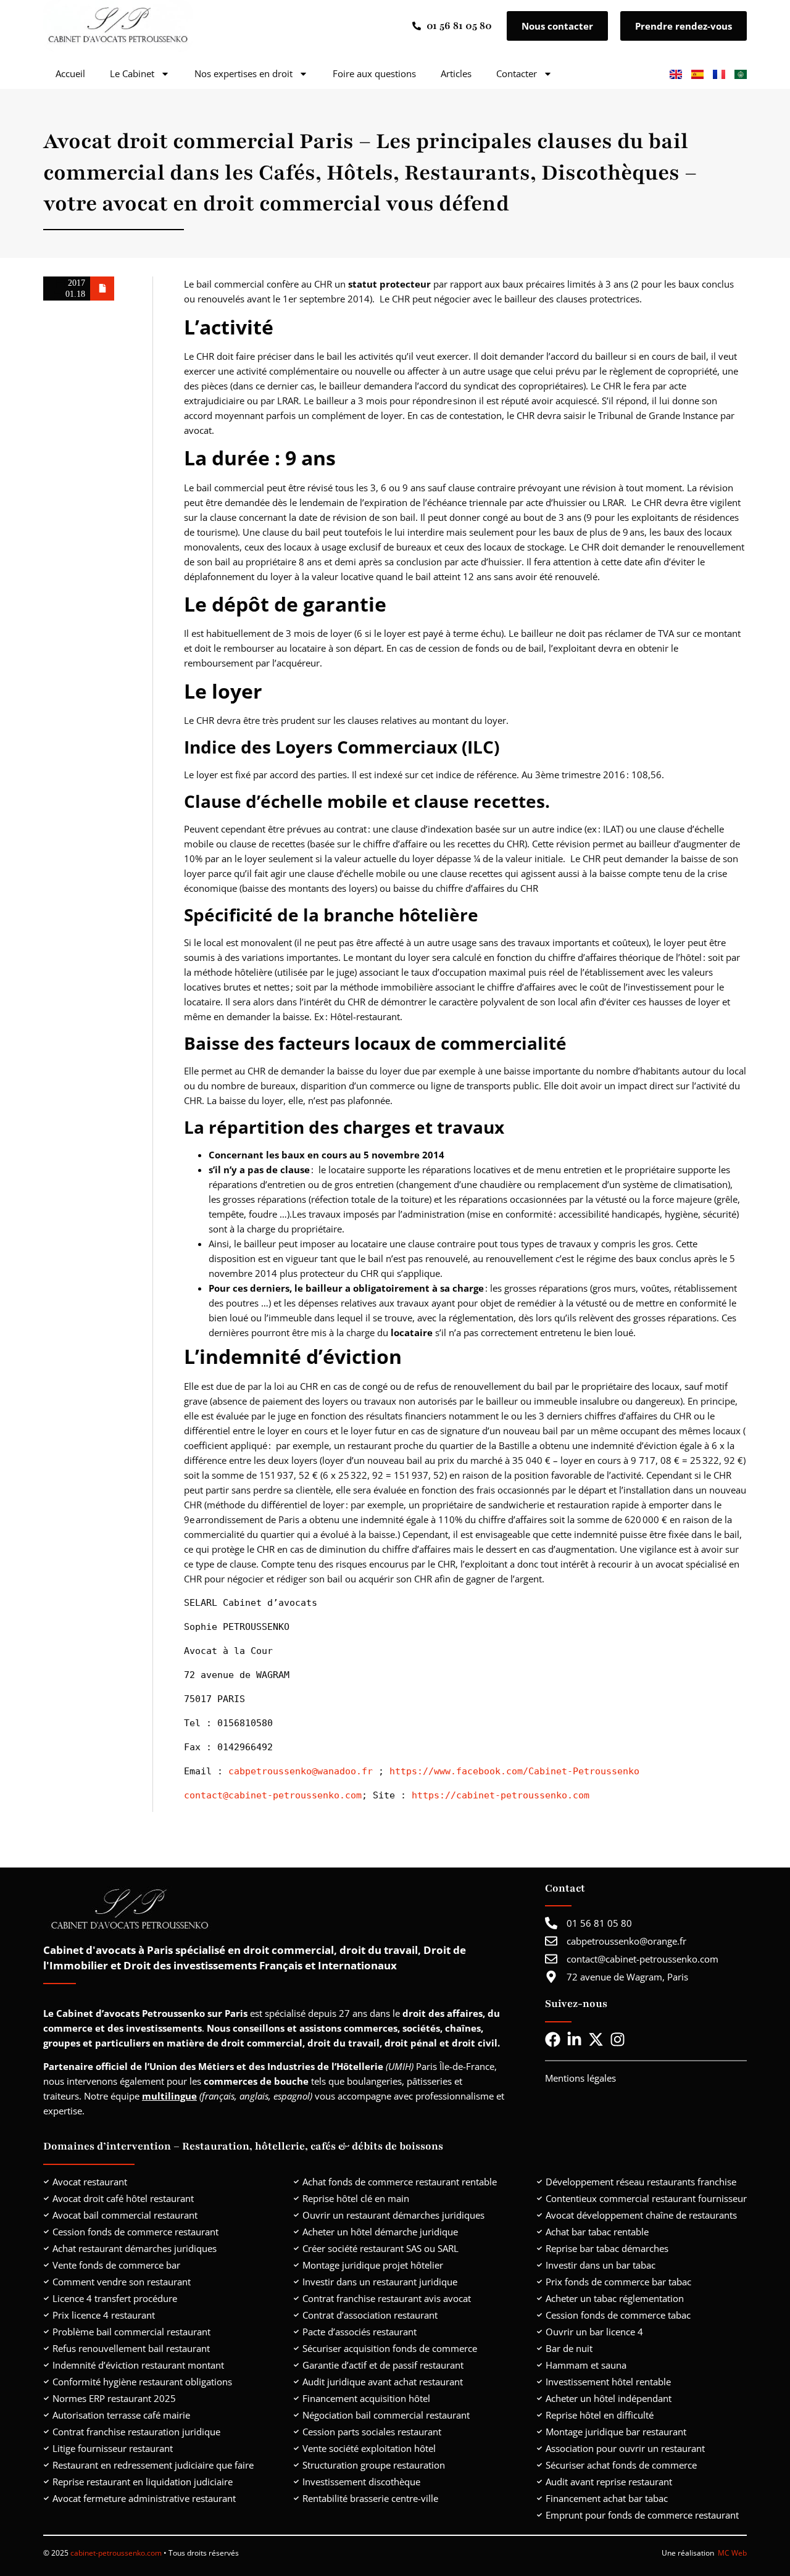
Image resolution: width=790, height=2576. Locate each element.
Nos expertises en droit (243, 73)
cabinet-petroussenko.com (117, 2553)
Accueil (70, 73)
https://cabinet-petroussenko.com (501, 1795)
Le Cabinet (132, 73)
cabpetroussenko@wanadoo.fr (301, 1771)
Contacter (517, 73)
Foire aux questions (374, 73)
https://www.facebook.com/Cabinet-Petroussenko (514, 1771)
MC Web (732, 2553)
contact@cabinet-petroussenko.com (273, 1795)
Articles (456, 73)
